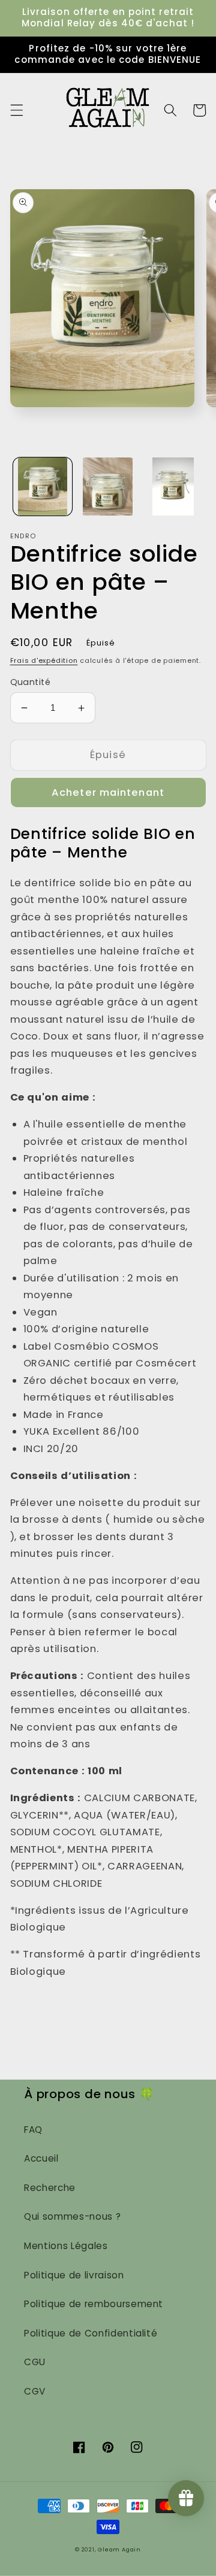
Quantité (31, 682)
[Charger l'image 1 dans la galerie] (43, 487)
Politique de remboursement (94, 2304)
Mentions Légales (66, 2246)
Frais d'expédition (44, 660)
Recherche (50, 2188)
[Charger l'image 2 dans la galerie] (108, 487)
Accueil (41, 2158)
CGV (35, 2391)
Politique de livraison (74, 2275)
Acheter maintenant (108, 793)
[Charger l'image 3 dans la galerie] (173, 487)
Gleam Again (119, 2549)
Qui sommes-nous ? (72, 2216)
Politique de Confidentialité (91, 2333)
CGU (35, 2362)
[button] (16, 110)
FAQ (33, 2130)
